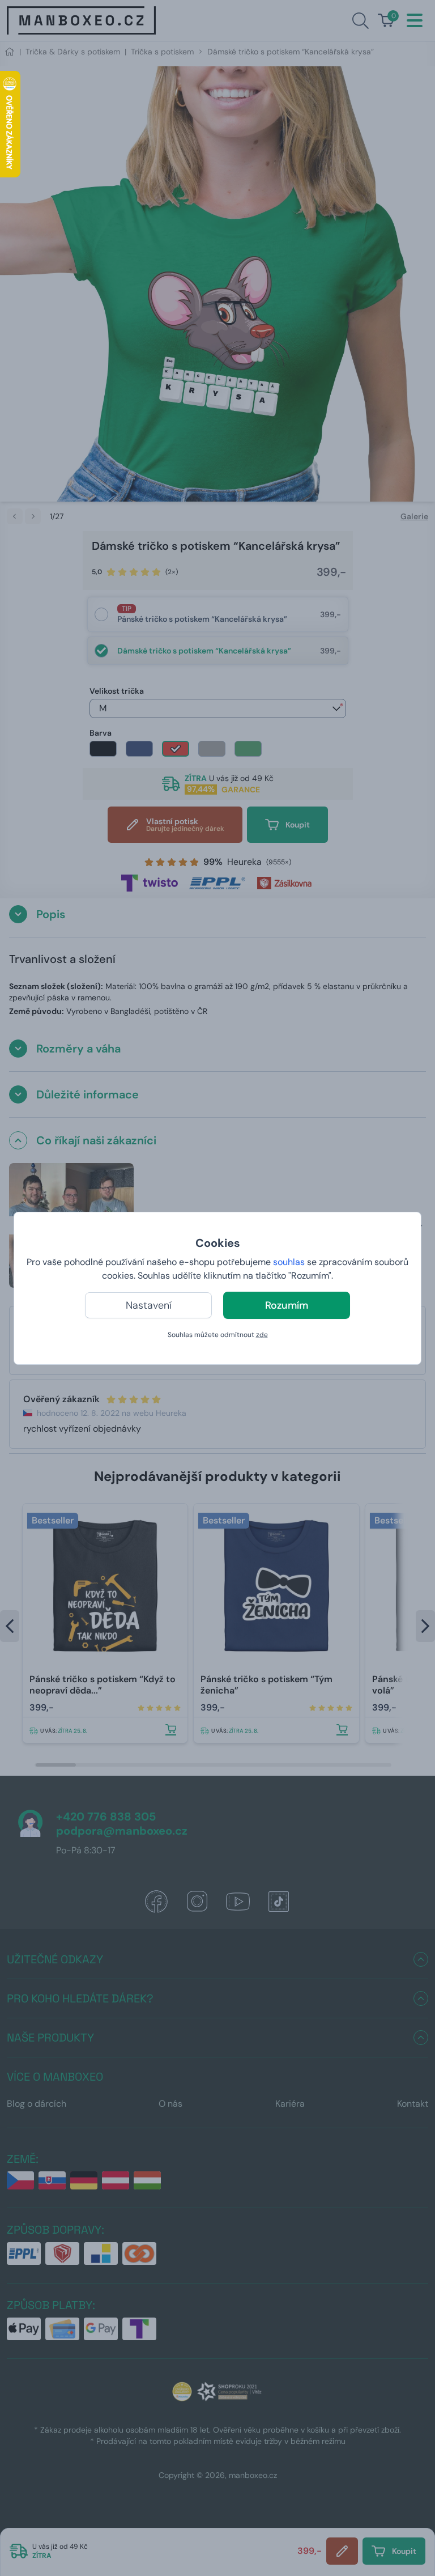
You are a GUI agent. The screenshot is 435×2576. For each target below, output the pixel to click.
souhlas (289, 1262)
